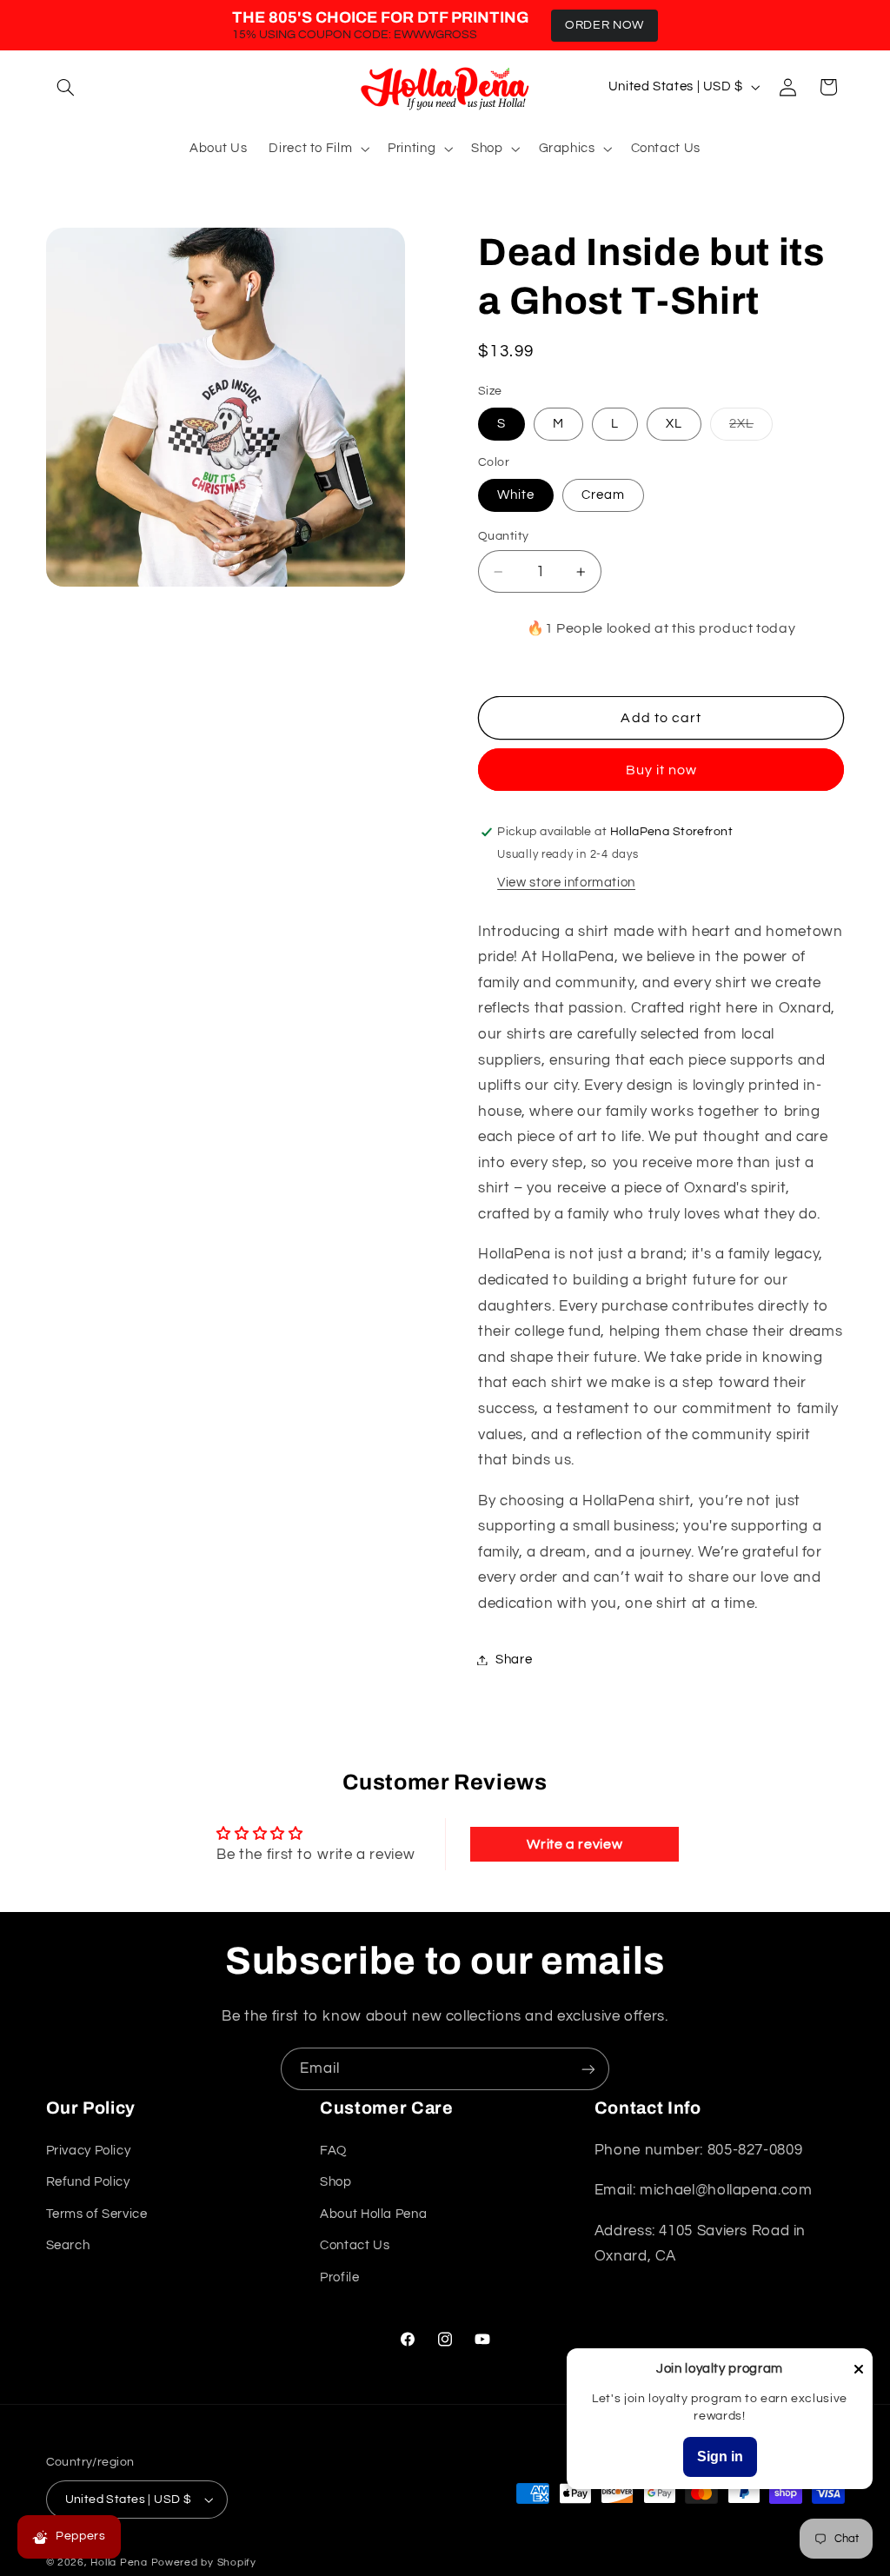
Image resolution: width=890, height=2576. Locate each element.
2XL (751, 428)
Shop (336, 2182)
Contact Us (355, 2245)
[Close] (859, 2370)
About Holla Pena (373, 2214)
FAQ (333, 2151)
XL (674, 424)
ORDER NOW (604, 25)
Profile (339, 2277)
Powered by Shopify (204, 2563)
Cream (603, 495)
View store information (566, 883)
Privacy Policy (89, 2151)
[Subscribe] (588, 2069)
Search (68, 2245)
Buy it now (662, 770)
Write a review (575, 1844)
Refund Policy (88, 2182)
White (516, 495)
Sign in (720, 2456)
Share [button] (514, 1660)
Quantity (503, 536)
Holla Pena (119, 2563)
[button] (66, 87)
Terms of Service (97, 2214)
